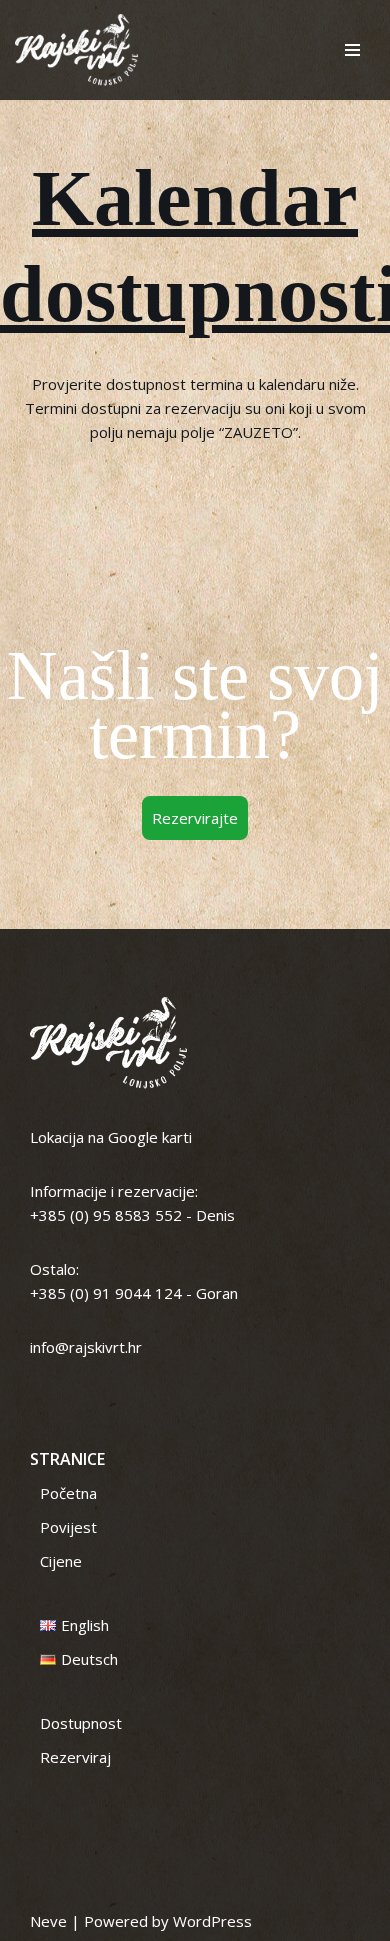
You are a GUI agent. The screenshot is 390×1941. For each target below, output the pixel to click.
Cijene (61, 1561)
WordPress (212, 1921)
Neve (48, 1921)
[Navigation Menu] (352, 50)
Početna (68, 1493)
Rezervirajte (195, 818)
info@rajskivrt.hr (86, 1347)
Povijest (68, 1527)
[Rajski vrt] (76, 50)
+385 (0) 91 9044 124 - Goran (134, 1293)
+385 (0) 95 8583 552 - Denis (132, 1215)
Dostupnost (81, 1723)
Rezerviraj (75, 1757)
